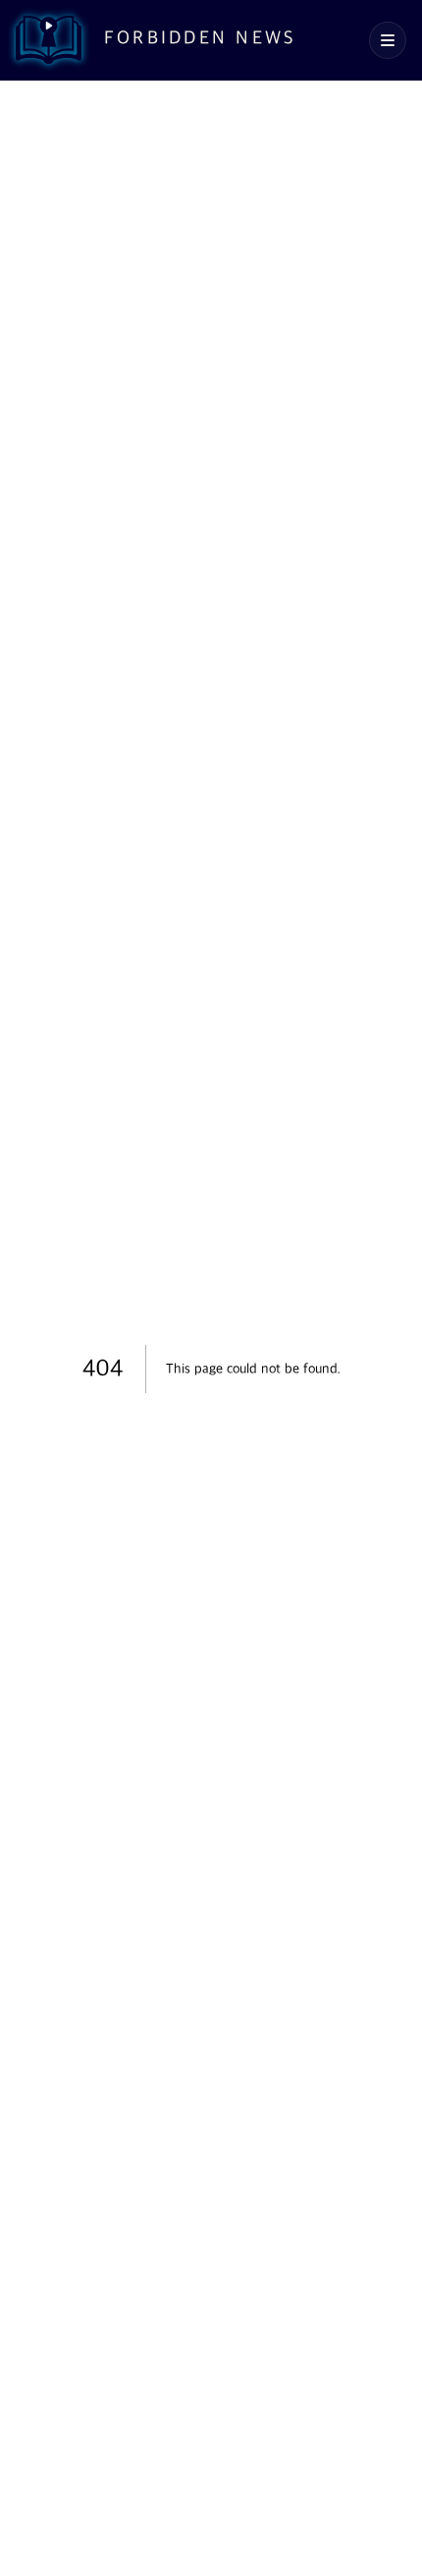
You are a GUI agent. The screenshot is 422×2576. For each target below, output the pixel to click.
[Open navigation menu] (388, 40)
